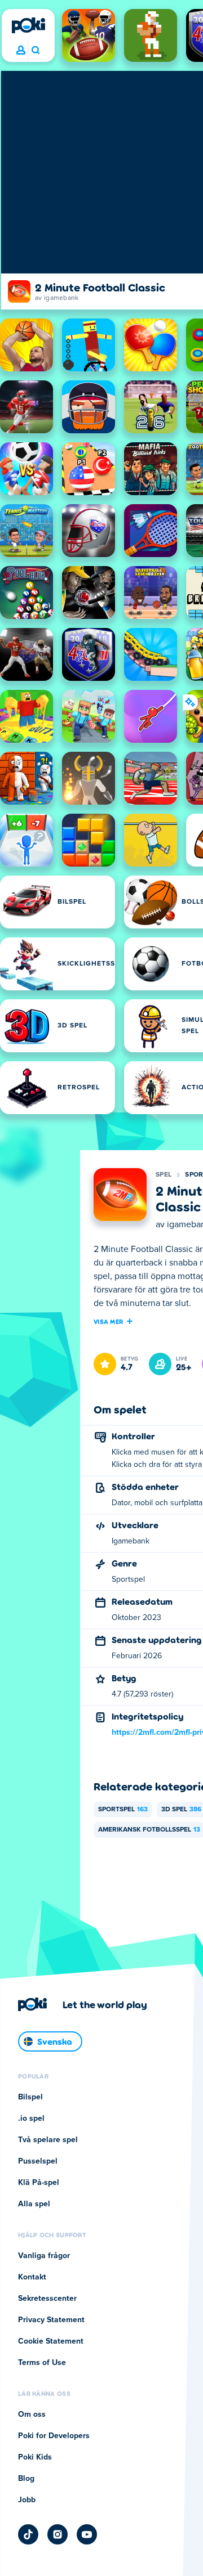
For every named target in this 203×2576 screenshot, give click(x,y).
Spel (164, 1175)
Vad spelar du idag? (35, 51)
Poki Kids (35, 2457)
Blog (26, 2479)
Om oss (32, 2415)
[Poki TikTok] (28, 2534)
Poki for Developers (54, 2436)
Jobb (27, 2500)
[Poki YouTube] (87, 2534)
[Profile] (21, 51)
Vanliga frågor (44, 2256)
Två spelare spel (48, 2140)
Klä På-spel (39, 2183)
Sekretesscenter (47, 2299)
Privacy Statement (51, 2320)
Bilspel (30, 2097)
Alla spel (34, 2204)
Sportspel (123, 1810)
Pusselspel (38, 2161)
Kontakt (32, 2277)
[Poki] (28, 25)
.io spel (31, 2119)
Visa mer (108, 1321)
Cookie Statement (51, 2341)
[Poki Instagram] (58, 2534)
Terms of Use (42, 2363)
